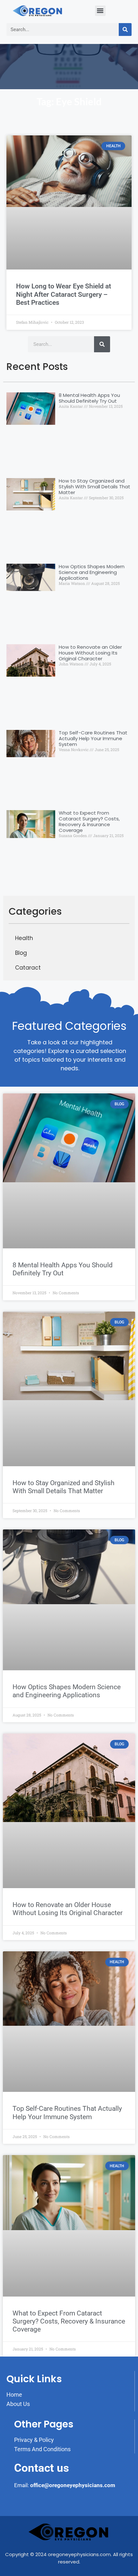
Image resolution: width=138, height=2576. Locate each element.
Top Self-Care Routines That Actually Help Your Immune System (93, 738)
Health (24, 938)
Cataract (28, 968)
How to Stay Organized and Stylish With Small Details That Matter (95, 487)
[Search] (125, 30)
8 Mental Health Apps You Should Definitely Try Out (89, 398)
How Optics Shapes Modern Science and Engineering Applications (92, 572)
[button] (100, 11)
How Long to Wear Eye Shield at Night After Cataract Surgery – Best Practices (64, 294)
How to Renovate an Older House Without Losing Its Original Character (90, 653)
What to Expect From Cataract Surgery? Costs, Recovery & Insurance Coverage (89, 822)
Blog (21, 953)
